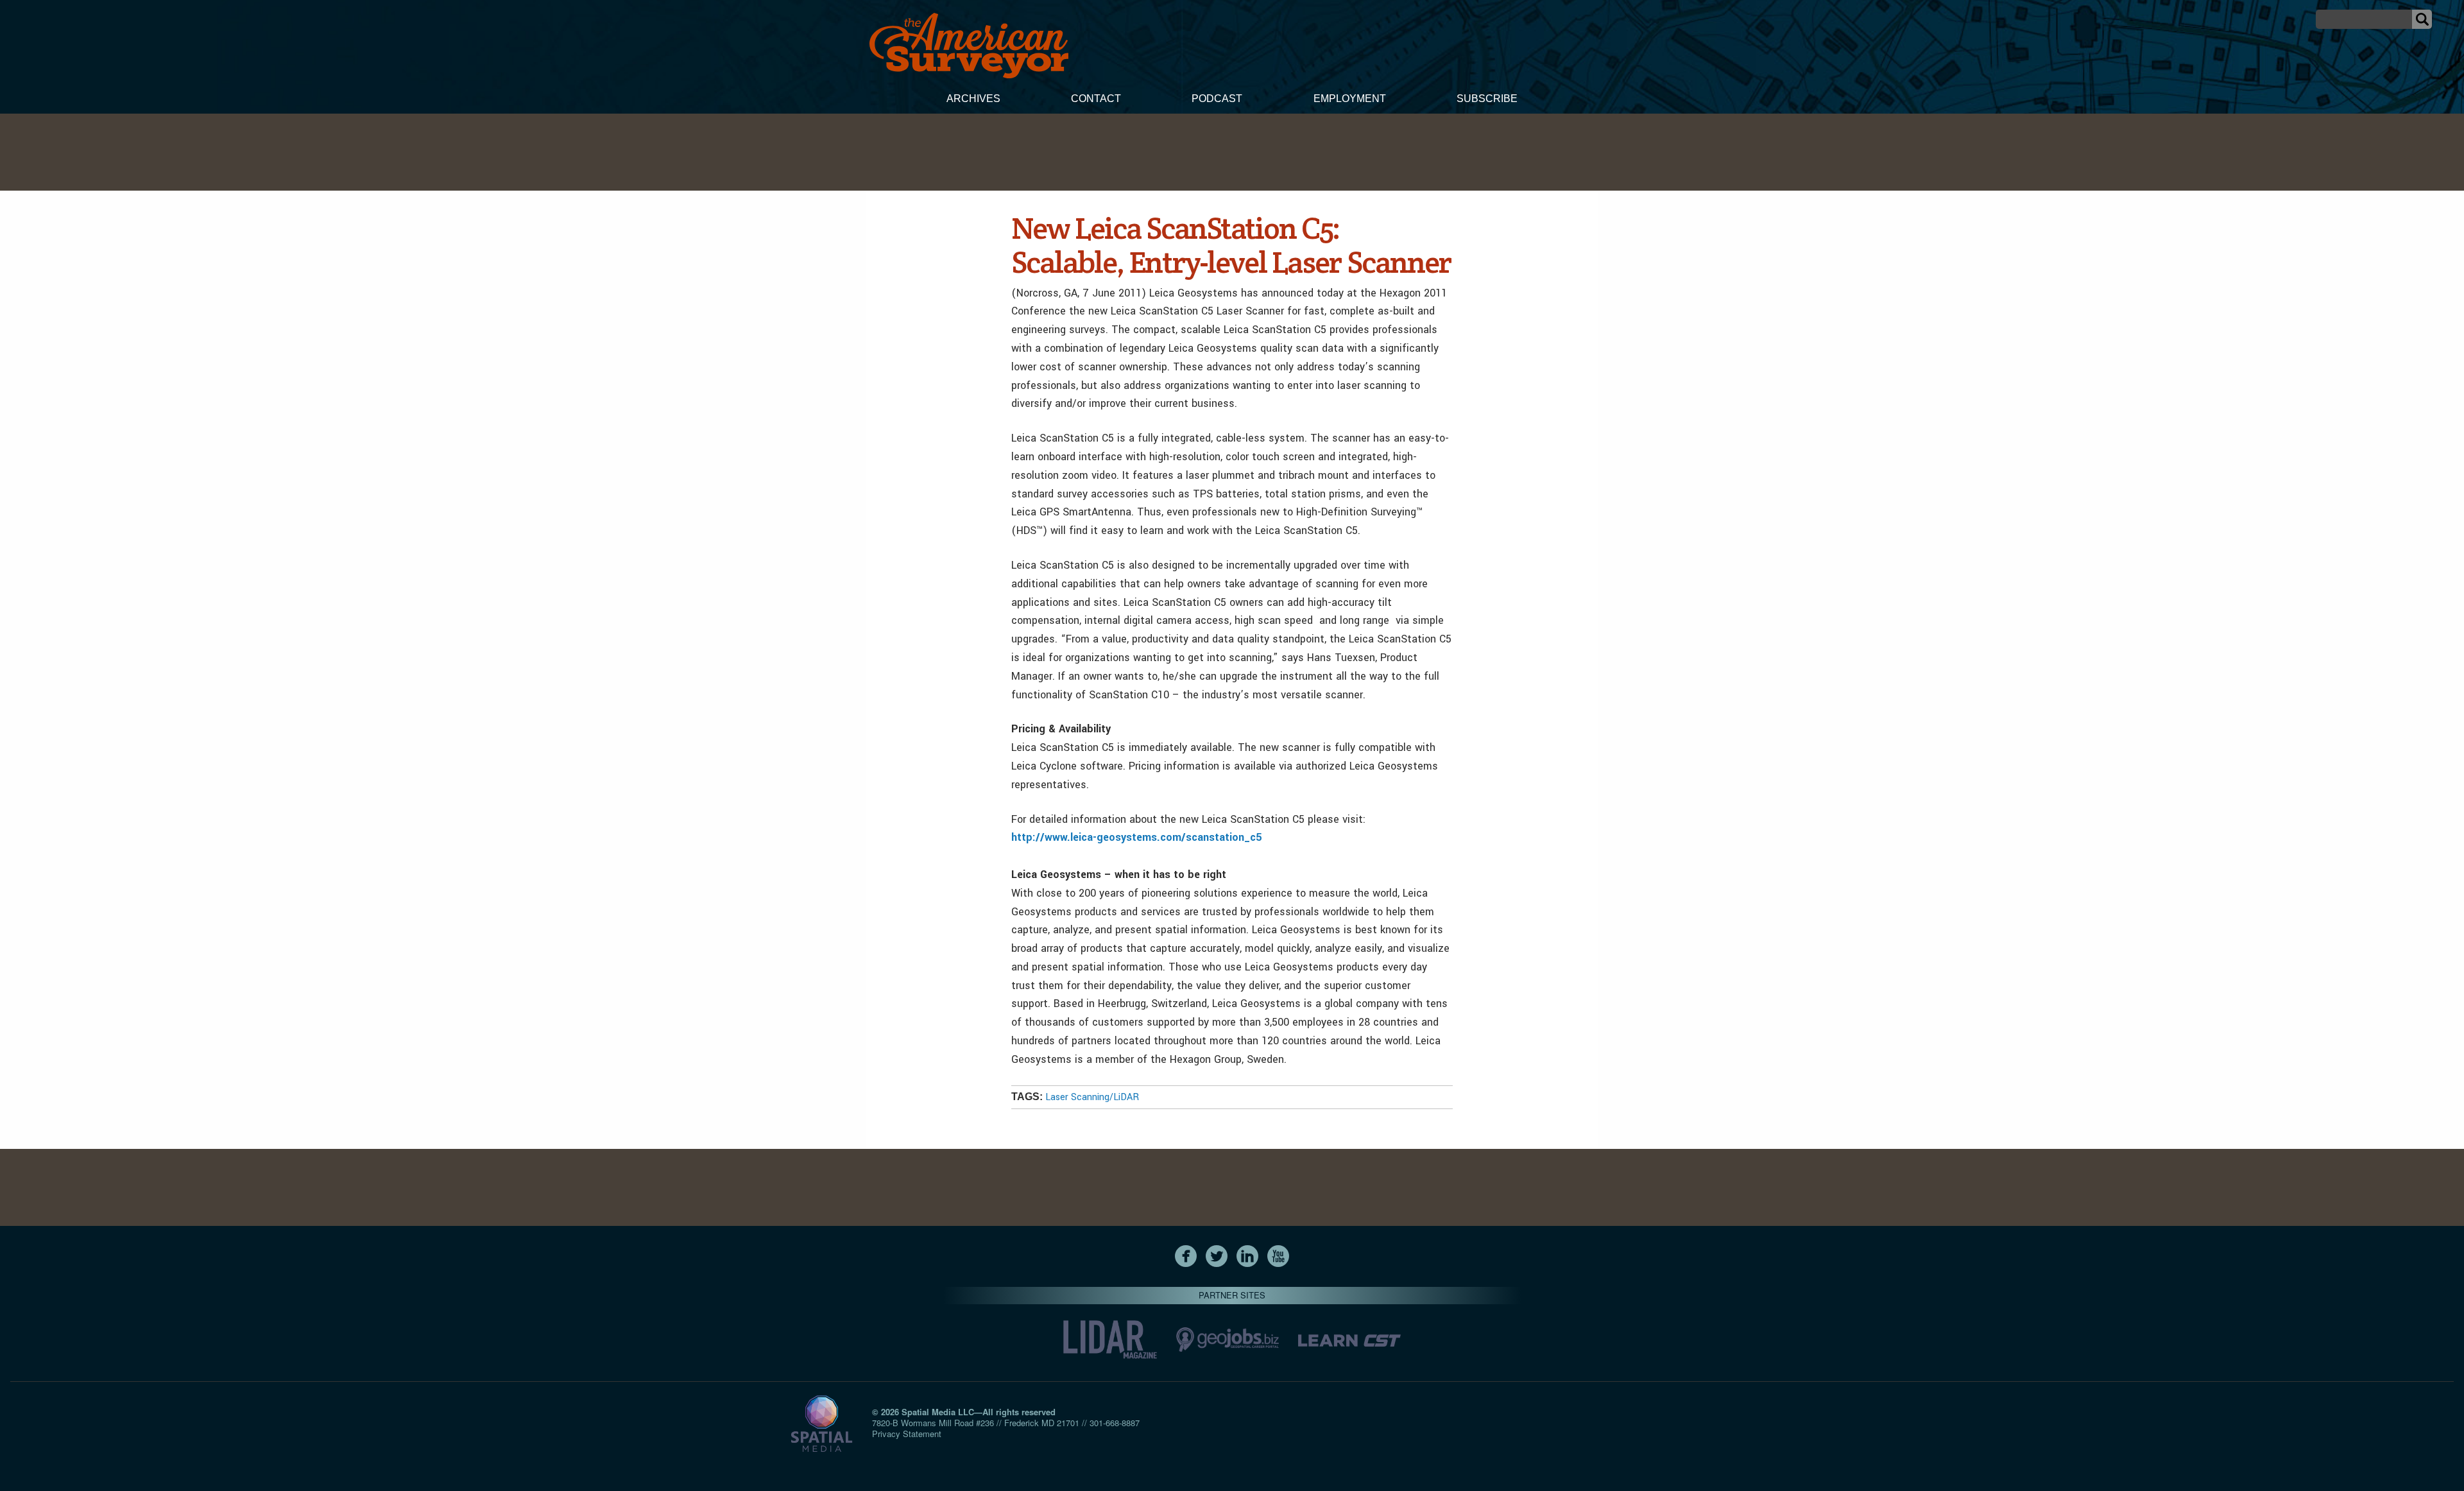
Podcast (1217, 99)
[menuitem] (973, 100)
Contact (1096, 99)
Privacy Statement (907, 1434)
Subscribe (1487, 99)
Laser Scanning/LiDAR (1092, 1097)
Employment (1350, 99)
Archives (973, 99)
